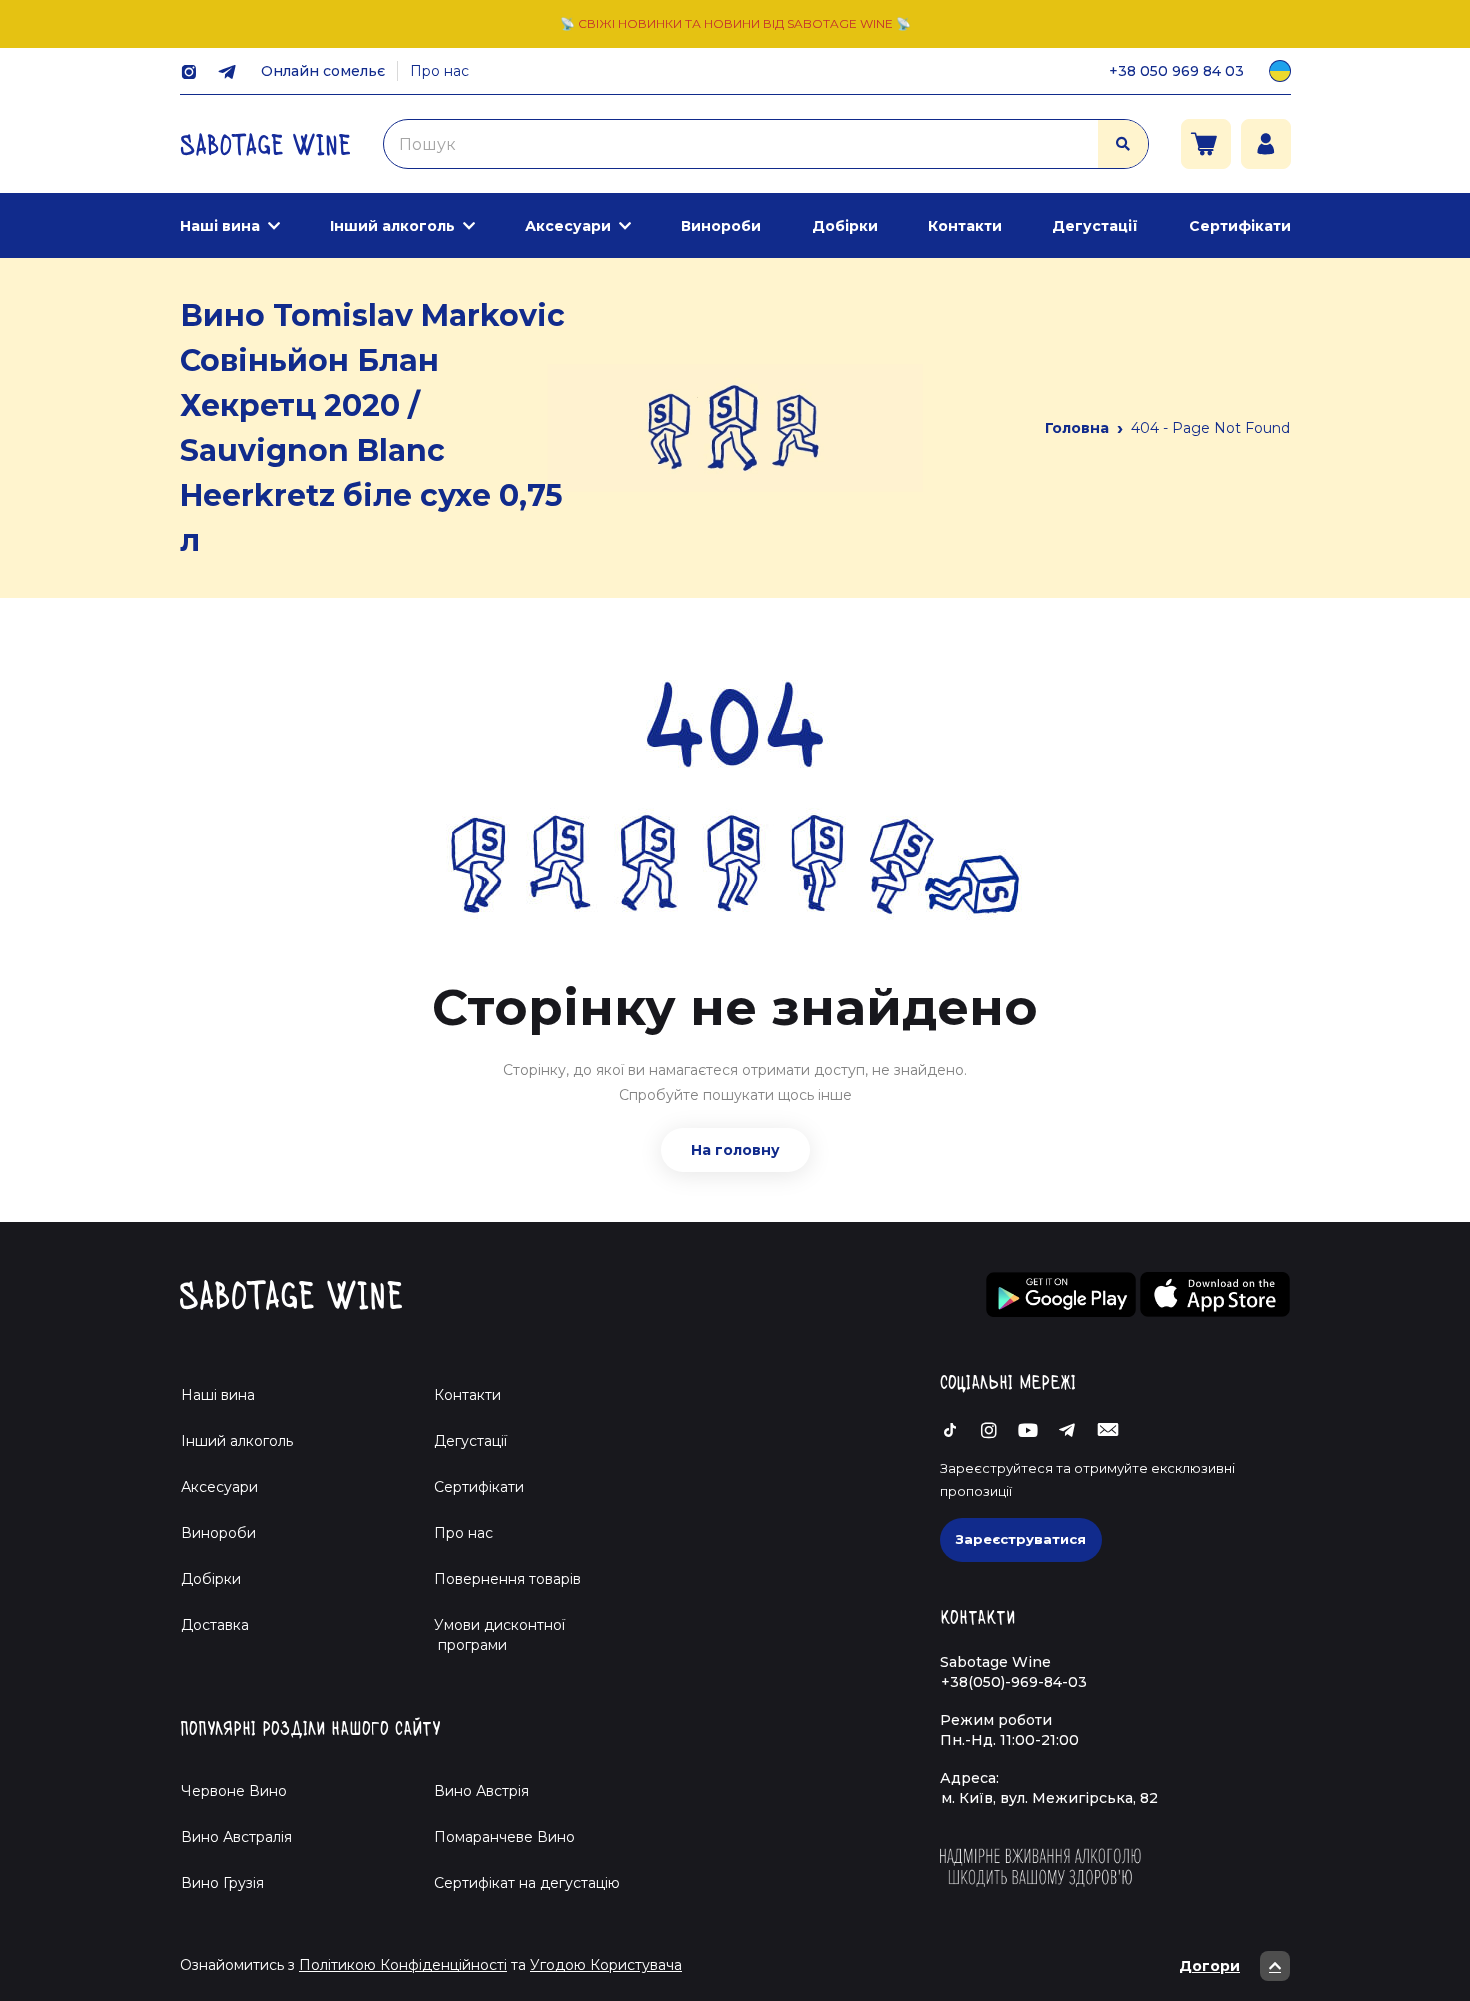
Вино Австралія (236, 1837)
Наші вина (220, 226)
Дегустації (1095, 226)
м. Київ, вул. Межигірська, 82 (1049, 1798)
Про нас (439, 71)
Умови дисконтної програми (491, 1635)
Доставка (215, 1625)
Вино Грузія (222, 1883)
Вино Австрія (481, 1791)
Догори (1209, 1966)
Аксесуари (568, 226)
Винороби (721, 226)
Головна (1077, 428)
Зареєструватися (1021, 1539)
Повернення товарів (507, 1579)
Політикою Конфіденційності (403, 1965)
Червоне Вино (234, 1791)
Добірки (845, 226)
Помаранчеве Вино (504, 1837)
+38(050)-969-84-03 (1014, 1682)
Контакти (965, 226)
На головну (735, 1150)
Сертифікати (1240, 226)
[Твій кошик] (1206, 144)
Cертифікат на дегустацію (527, 1883)
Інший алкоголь (392, 226)
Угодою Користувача (606, 1965)
